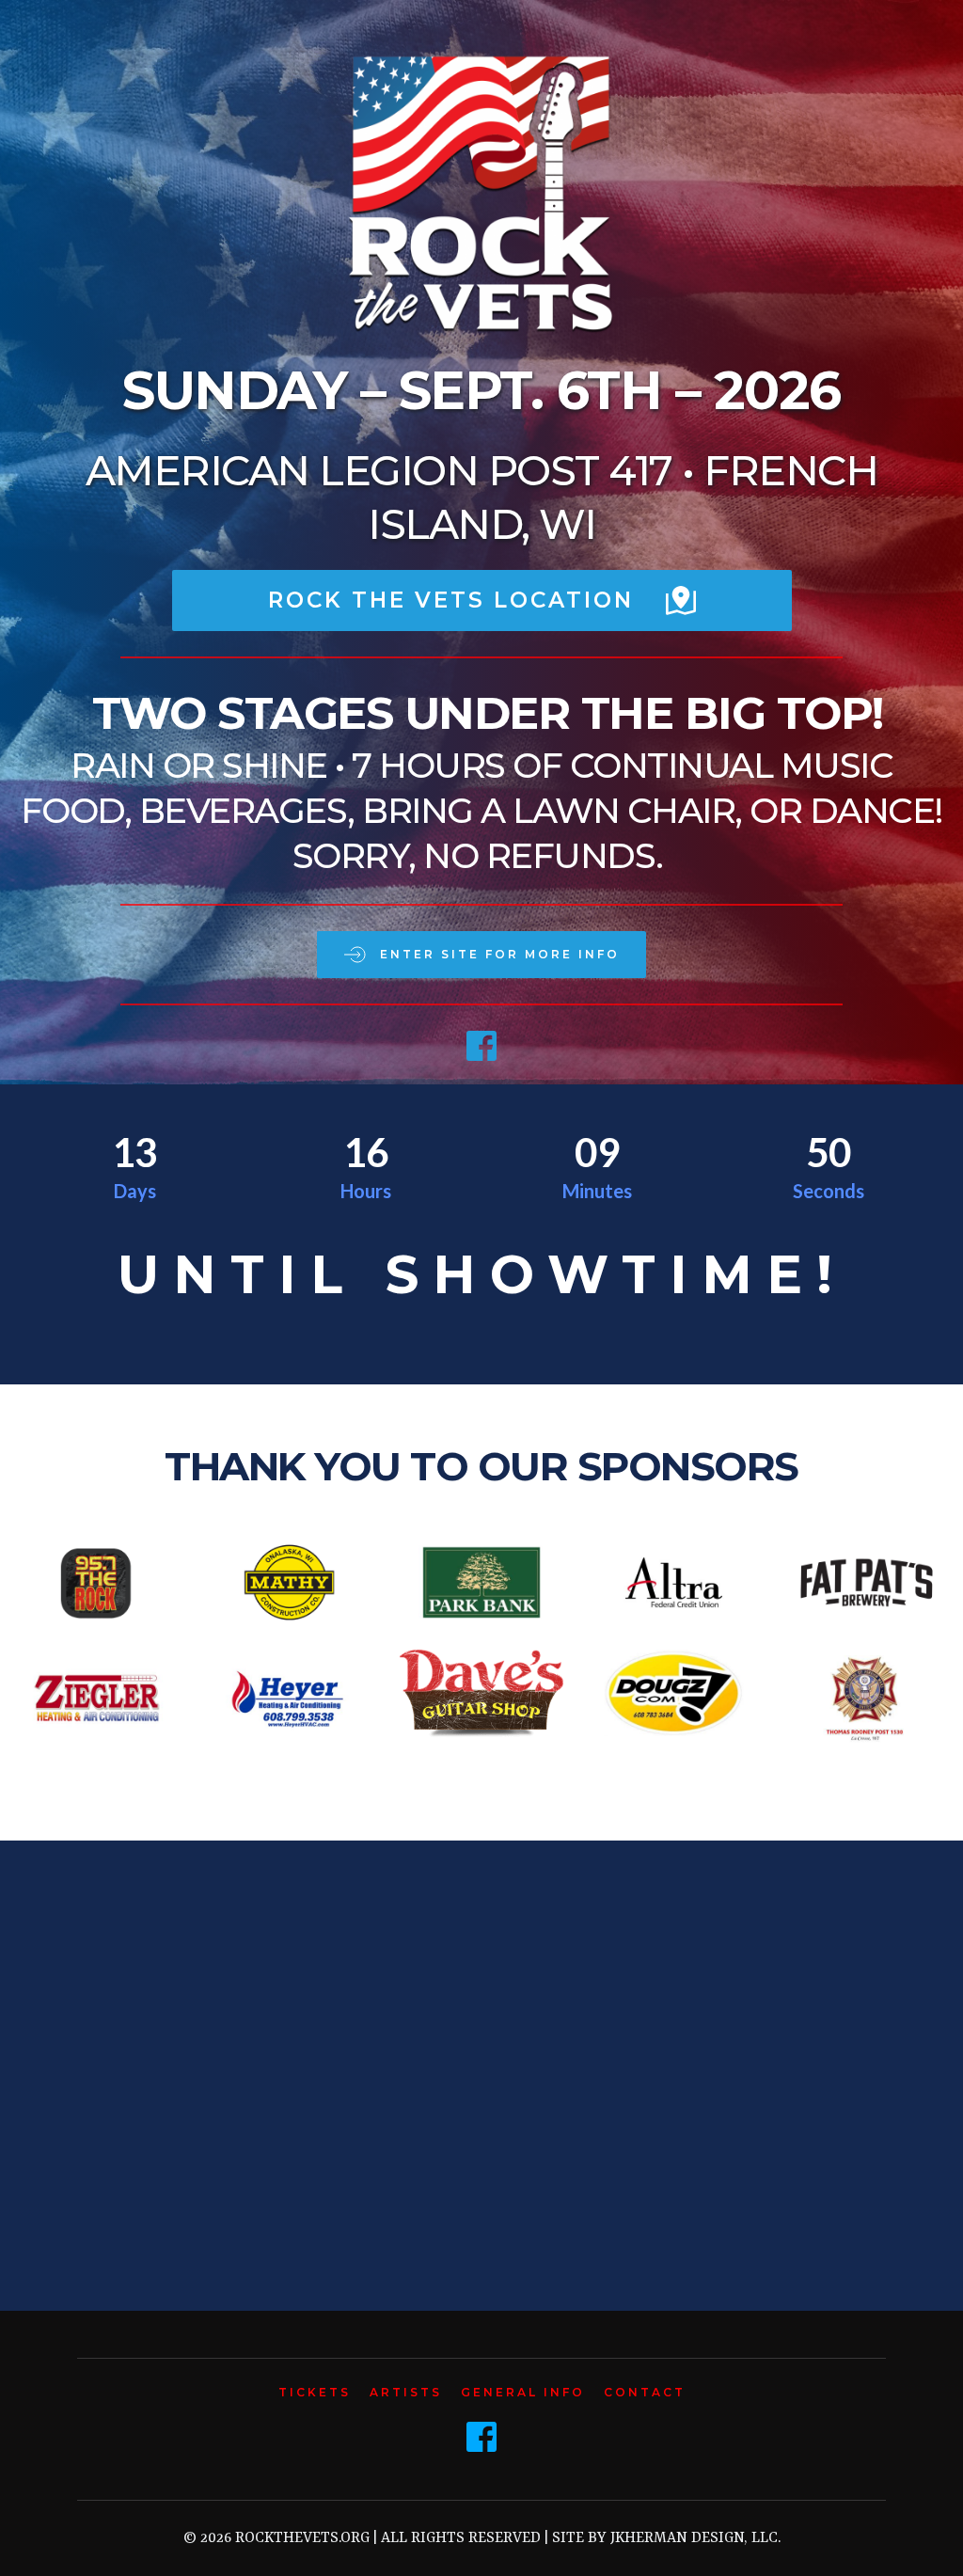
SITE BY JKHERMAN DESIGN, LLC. (666, 2538)
